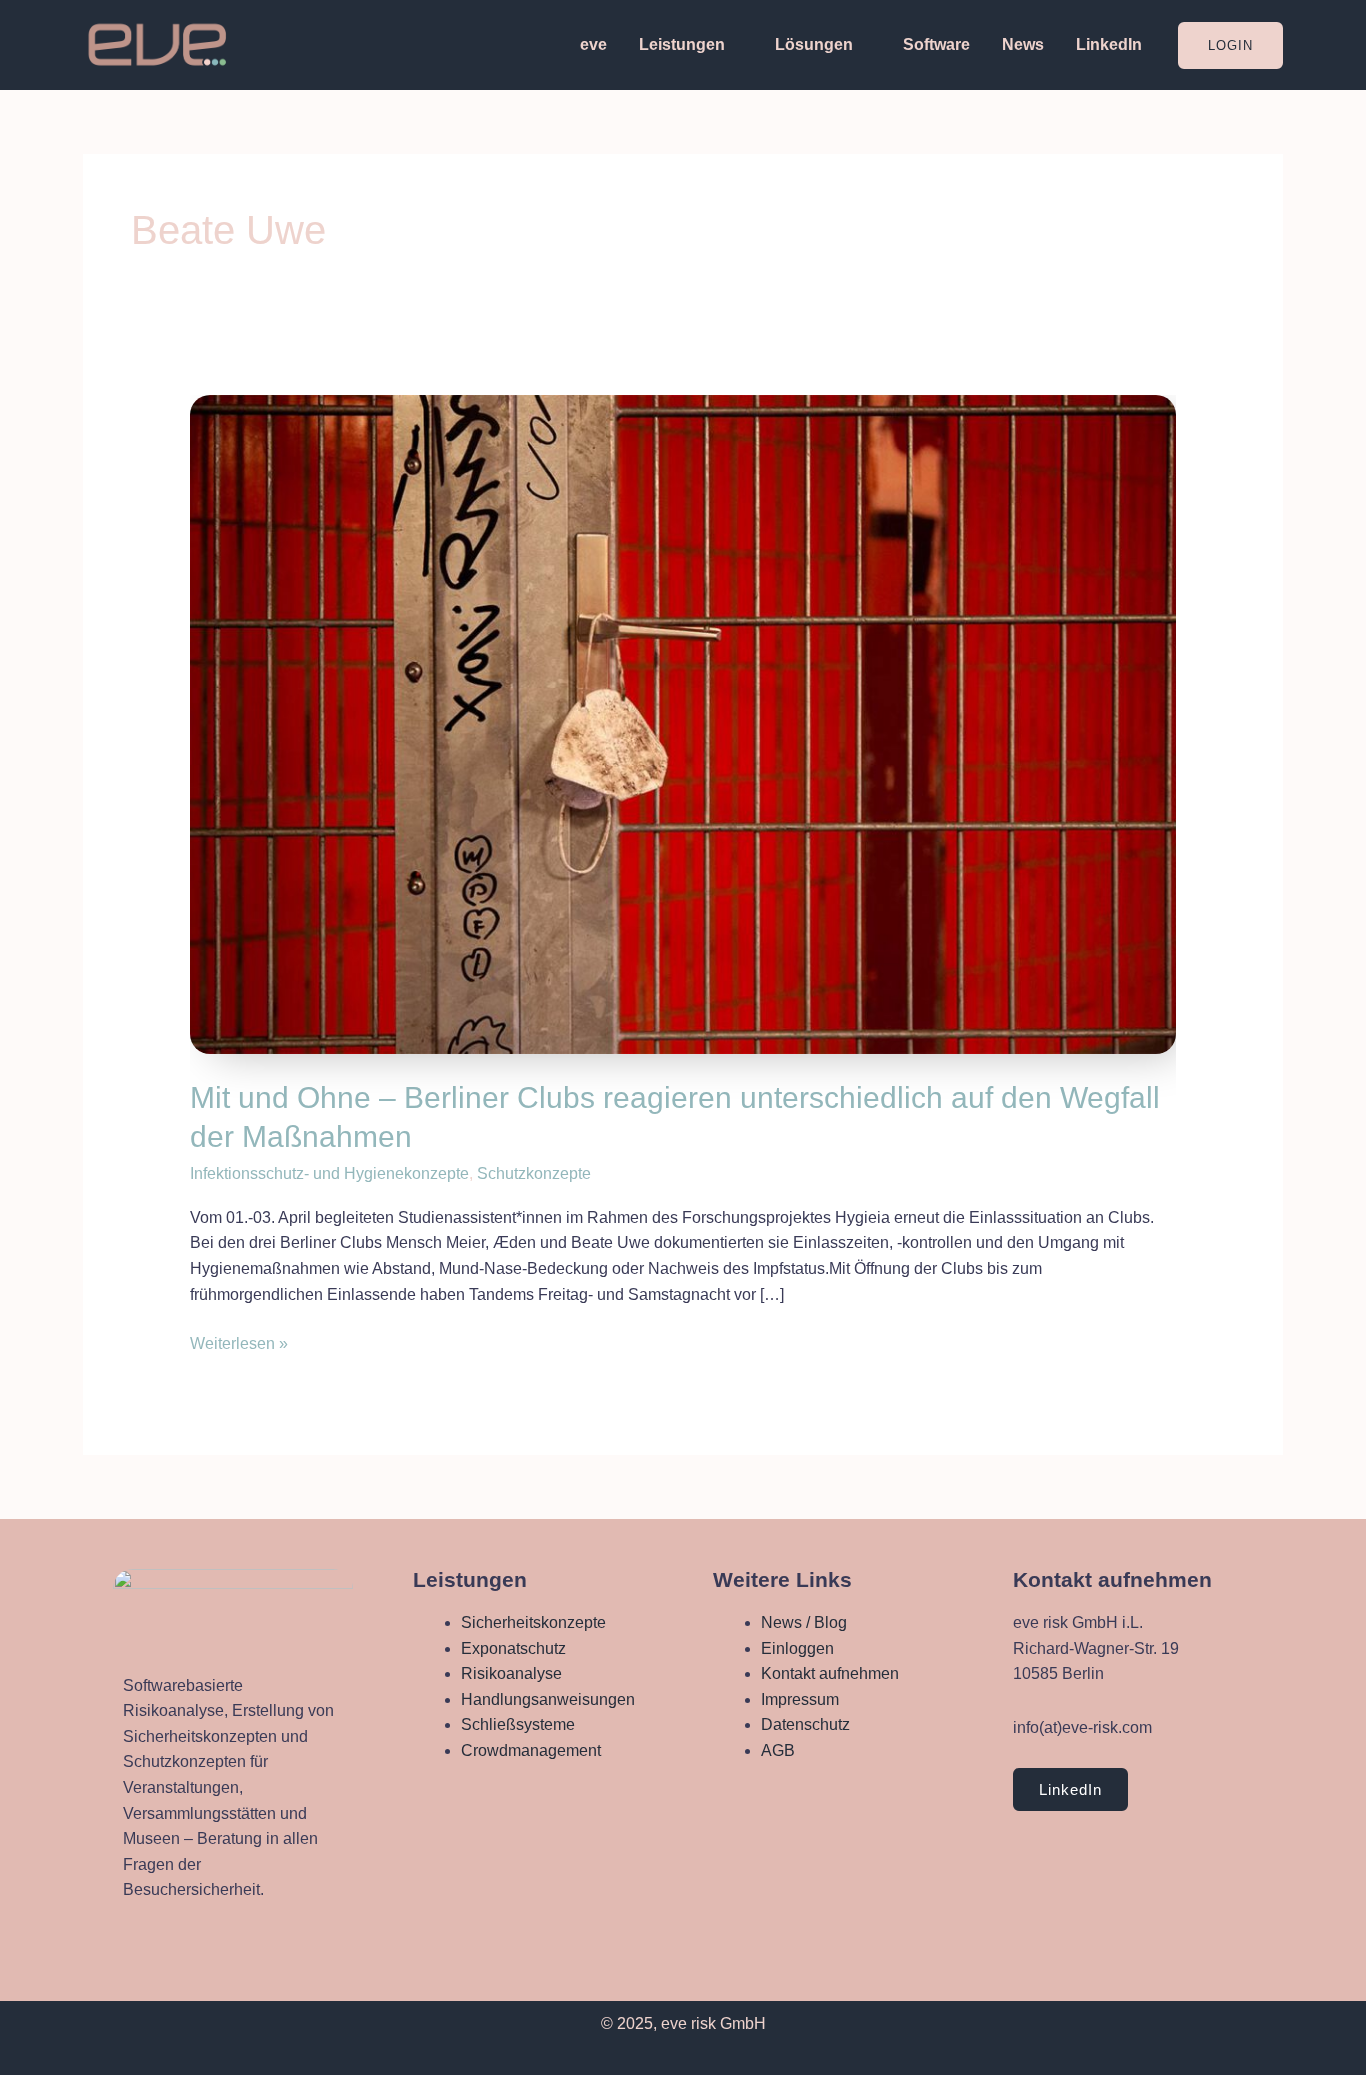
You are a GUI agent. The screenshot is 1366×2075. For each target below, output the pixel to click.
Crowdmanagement (531, 1750)
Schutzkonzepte (534, 1173)
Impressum (800, 1699)
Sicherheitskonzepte (533, 1622)
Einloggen (797, 1648)
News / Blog (804, 1622)
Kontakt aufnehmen (830, 1673)
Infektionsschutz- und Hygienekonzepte (329, 1173)
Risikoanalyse (511, 1673)
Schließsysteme (518, 1724)
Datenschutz (805, 1724)
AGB (778, 1750)
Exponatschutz (513, 1648)
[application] (734, 44)
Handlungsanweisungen (548, 1699)
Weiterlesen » (239, 1341)
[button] (1230, 45)
